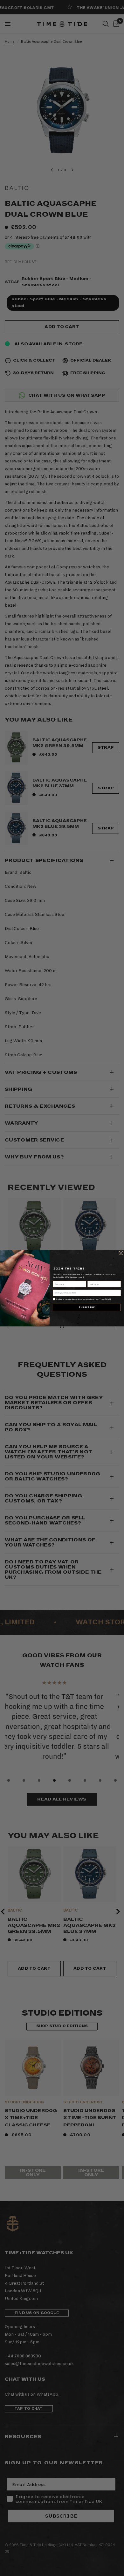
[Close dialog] (121, 1253)
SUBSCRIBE (87, 1307)
